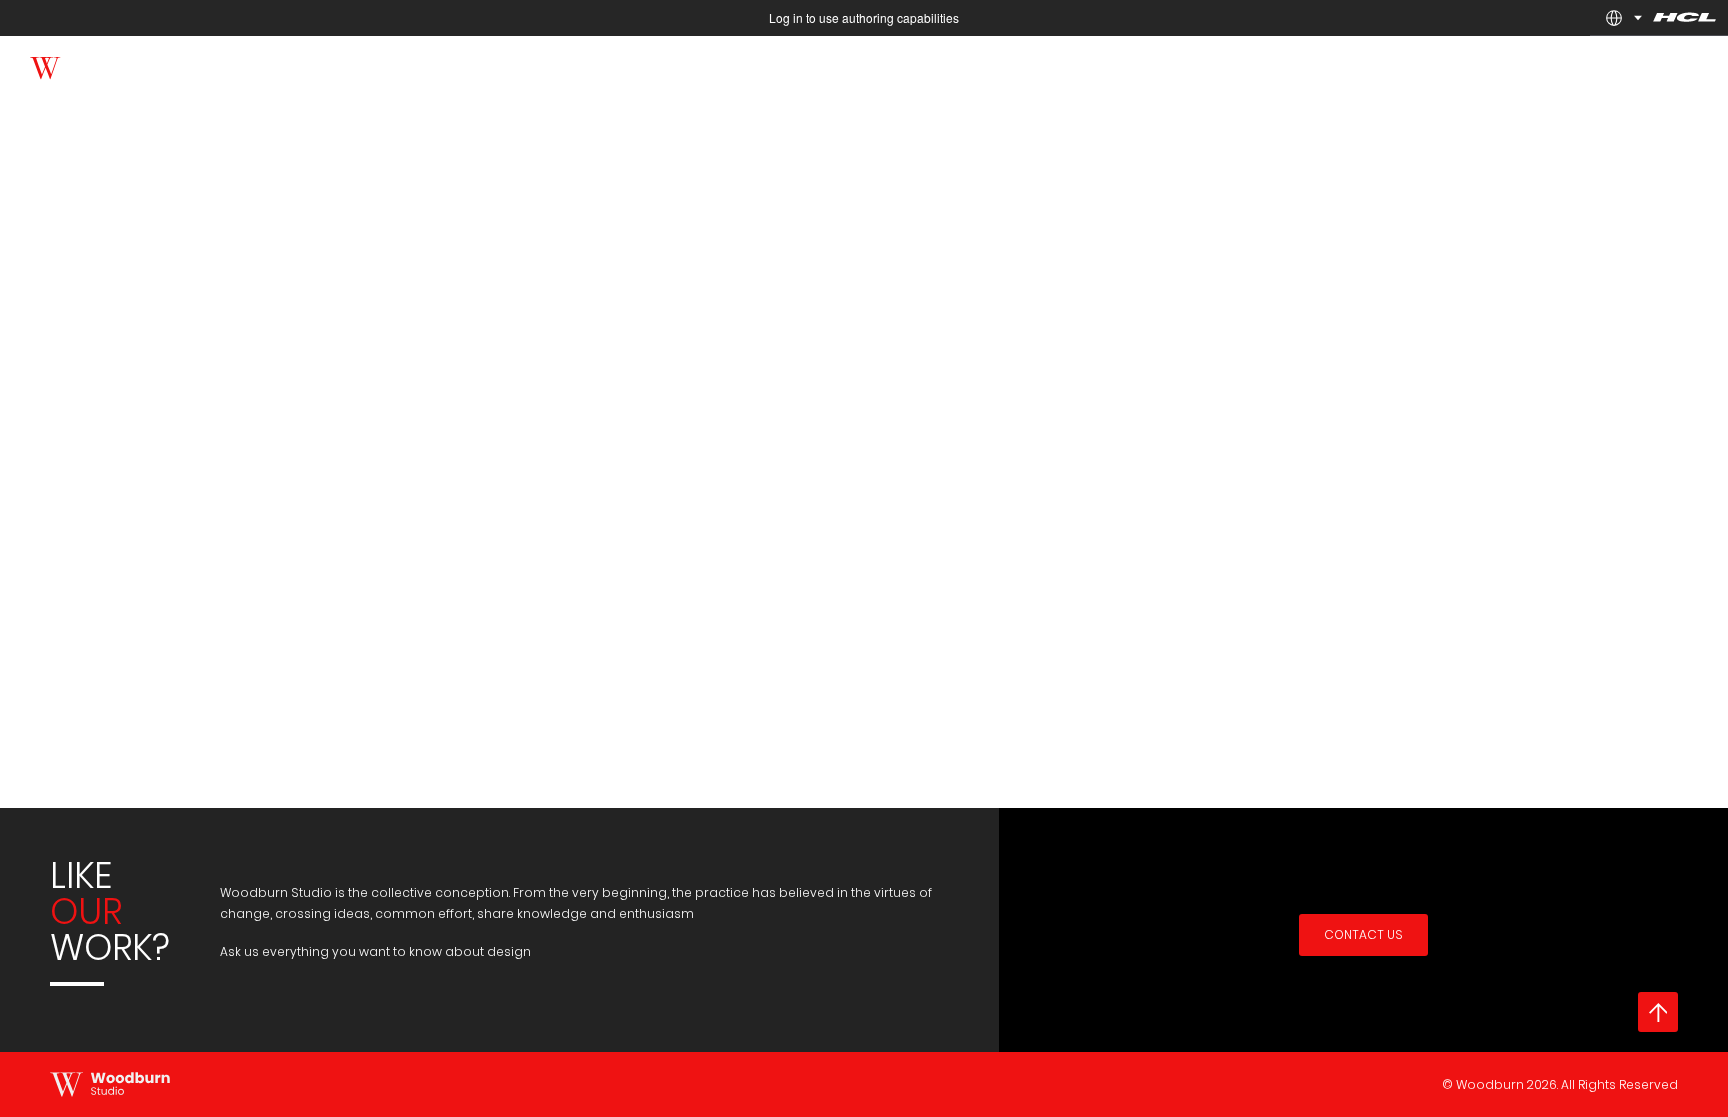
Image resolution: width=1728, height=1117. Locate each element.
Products (1235, 65)
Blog (1409, 65)
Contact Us (1363, 934)
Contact (1489, 65)
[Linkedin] (212, 64)
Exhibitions (1134, 65)
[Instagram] (292, 64)
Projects (1329, 65)
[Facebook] (172, 64)
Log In (1669, 65)
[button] (1614, 18)
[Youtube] (252, 64)
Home (1042, 65)
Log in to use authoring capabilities (864, 17)
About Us (1583, 65)
